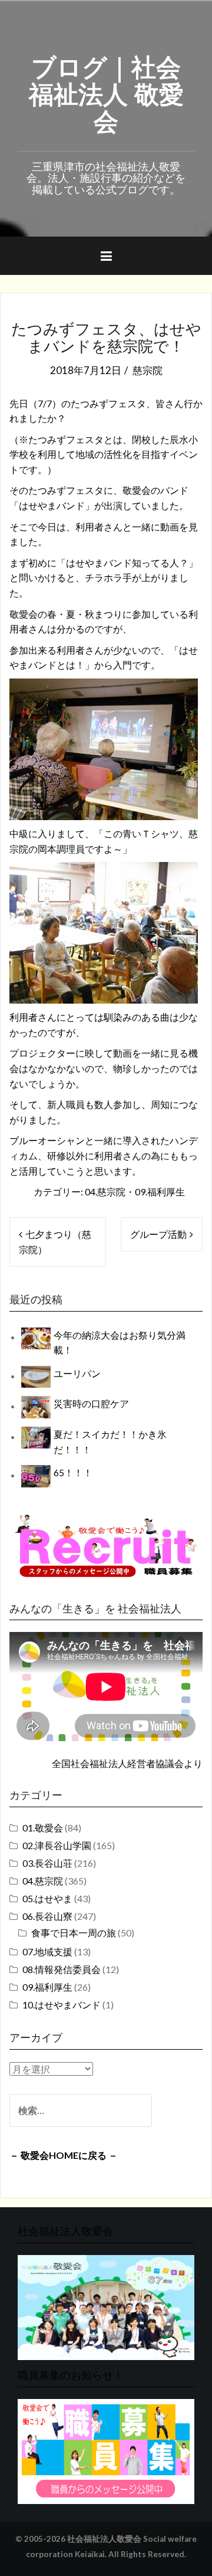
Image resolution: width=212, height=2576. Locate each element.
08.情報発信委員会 (62, 1969)
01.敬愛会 (43, 1828)
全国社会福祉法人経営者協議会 (118, 1763)
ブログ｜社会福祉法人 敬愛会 (106, 92)
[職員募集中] (106, 1546)
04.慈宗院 (105, 1192)
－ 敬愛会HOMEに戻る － (64, 2155)
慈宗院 (148, 370)
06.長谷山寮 (47, 1916)
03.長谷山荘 (47, 1863)
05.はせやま (47, 1898)
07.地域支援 (47, 1951)
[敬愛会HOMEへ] (106, 2306)
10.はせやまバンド (62, 2005)
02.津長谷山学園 (57, 1845)
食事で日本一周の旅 (74, 1933)
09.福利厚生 (160, 1192)
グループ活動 (158, 1234)
